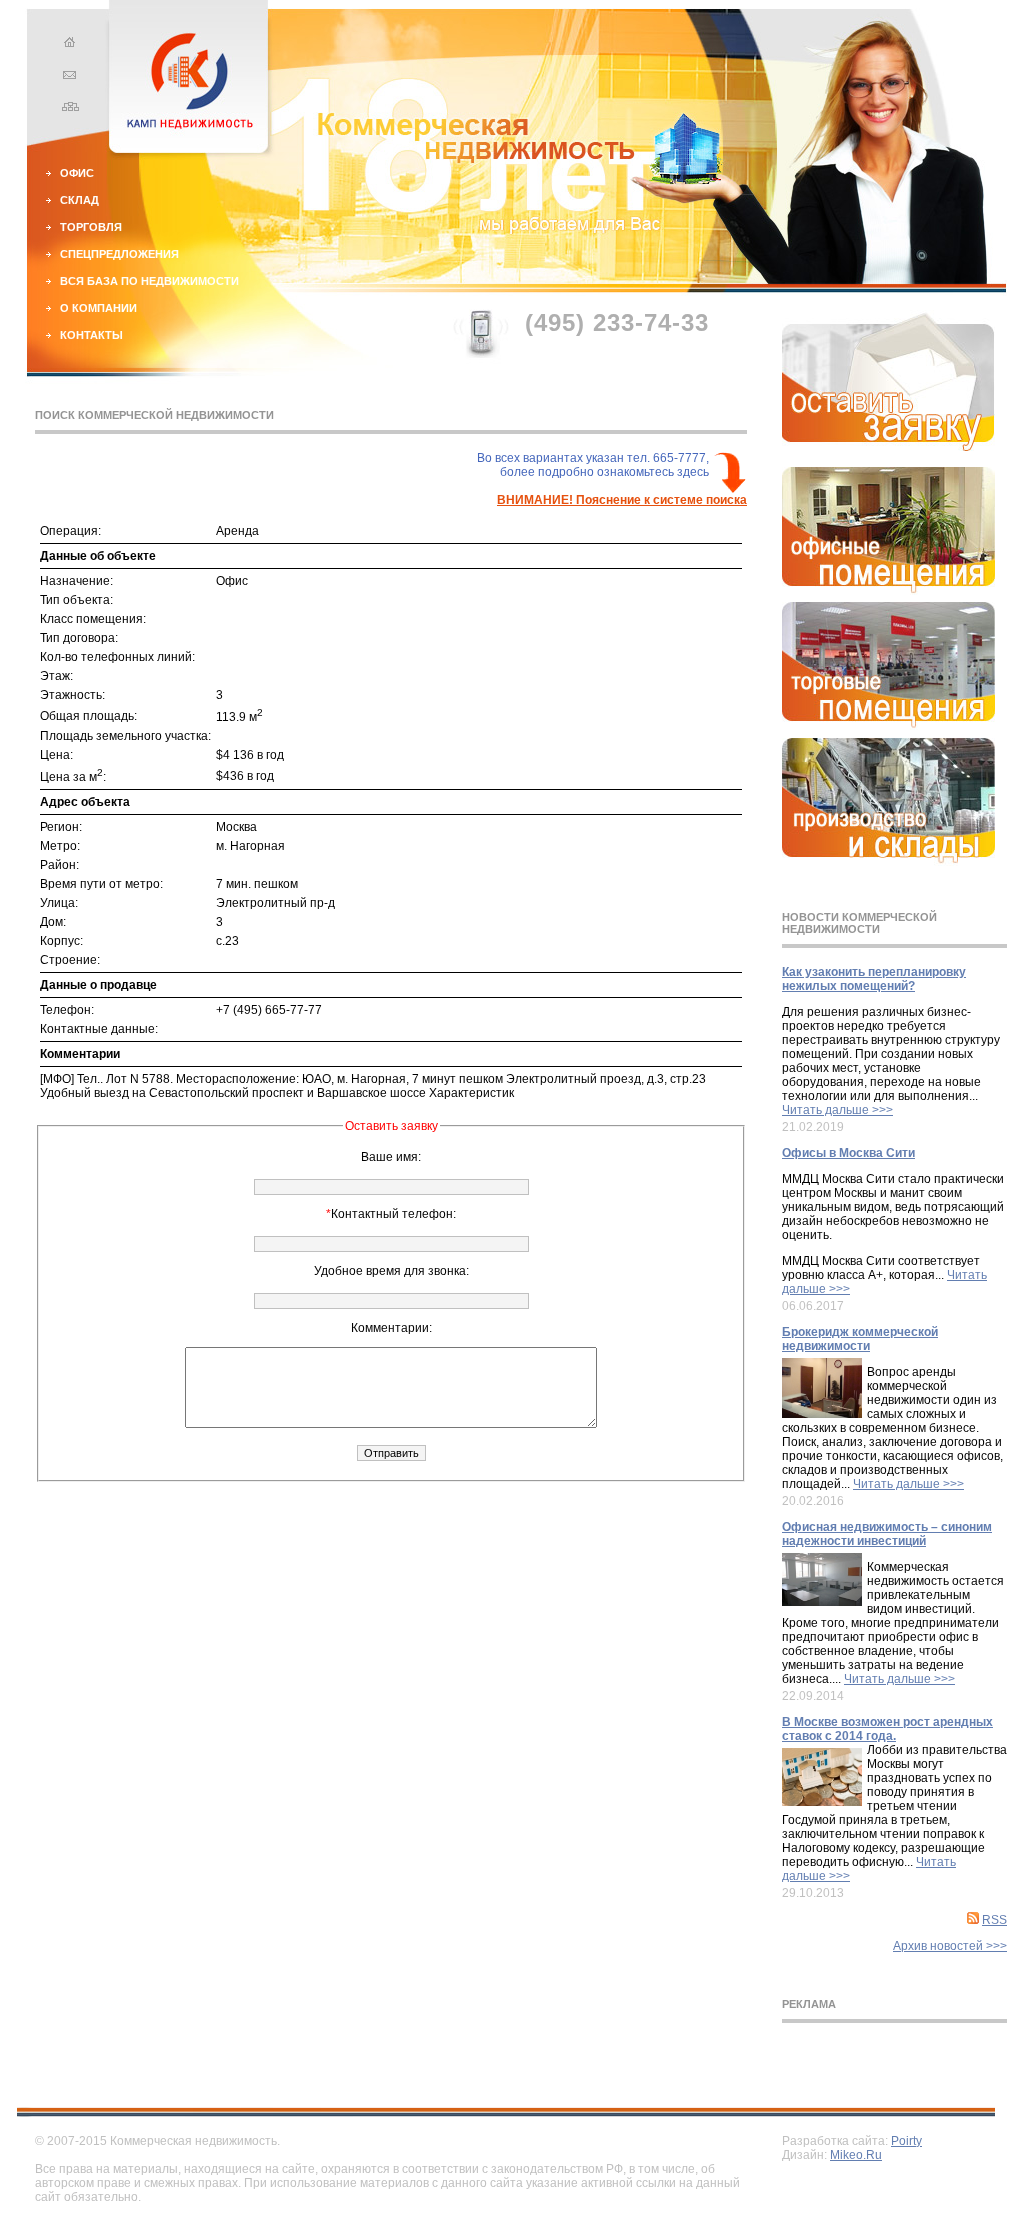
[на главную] (67, 45)
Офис (77, 173)
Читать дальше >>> (837, 1110)
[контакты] (67, 77)
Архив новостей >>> (950, 1946)
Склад (79, 200)
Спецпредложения (119, 254)
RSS (994, 1920)
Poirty (906, 2141)
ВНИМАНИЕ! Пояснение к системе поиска (622, 500)
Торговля (91, 227)
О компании (98, 308)
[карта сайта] (67, 109)
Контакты (91, 335)
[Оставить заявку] (888, 447)
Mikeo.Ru (856, 2155)
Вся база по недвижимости (149, 281)
